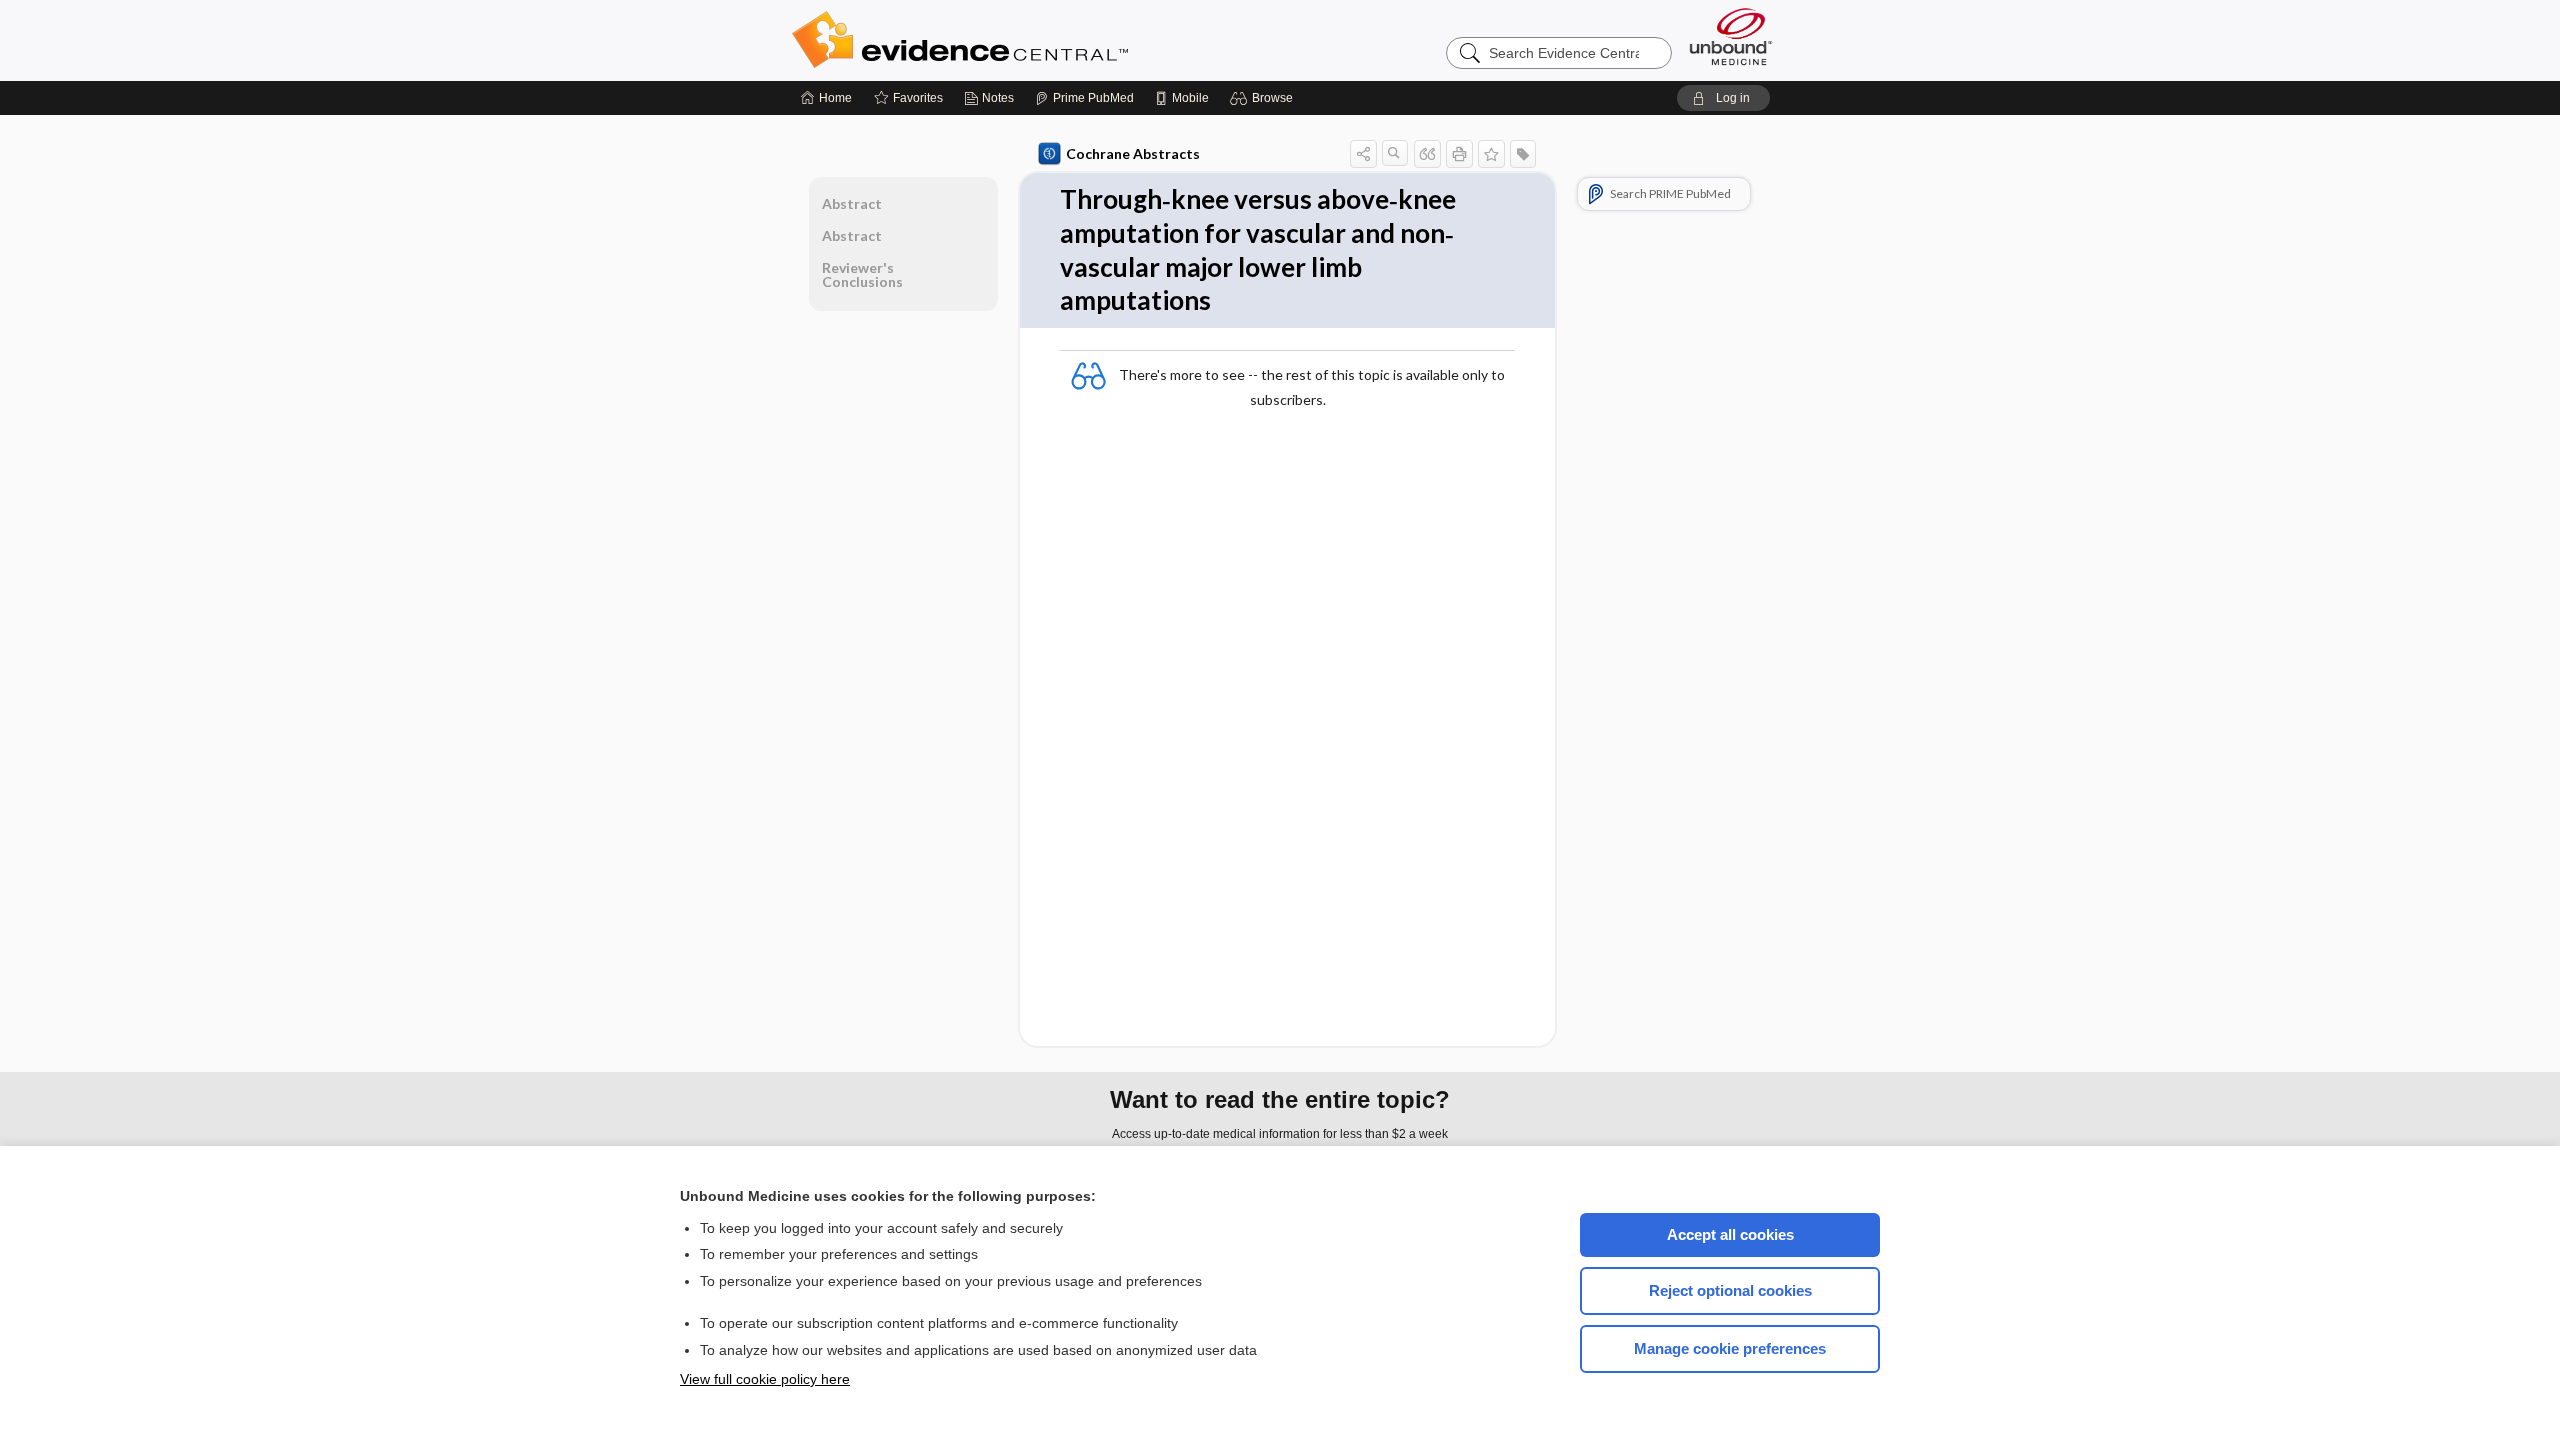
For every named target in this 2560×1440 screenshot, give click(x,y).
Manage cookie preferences (1730, 1348)
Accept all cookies (1730, 1234)
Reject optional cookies (1730, 1290)
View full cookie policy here (765, 1379)
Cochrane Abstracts (1133, 153)
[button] (1264, 98)
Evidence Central (1040, 40)
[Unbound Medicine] (1731, 36)
